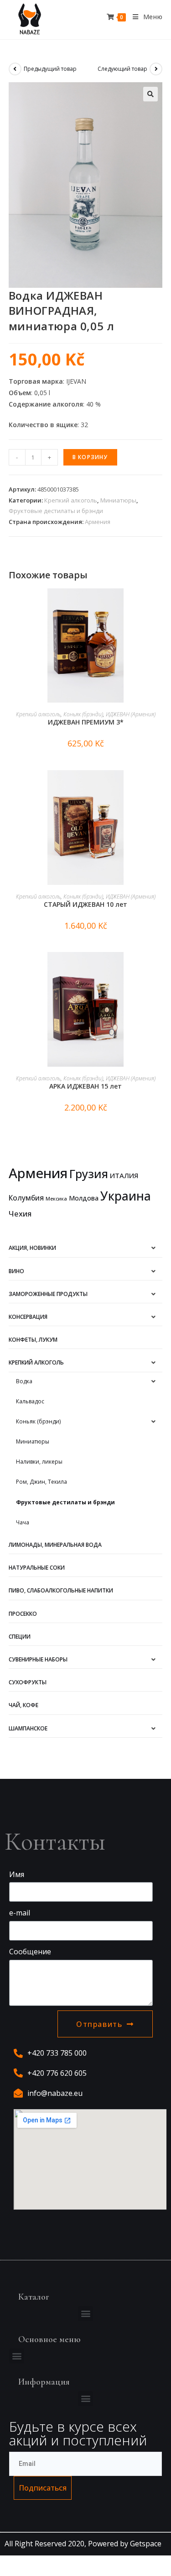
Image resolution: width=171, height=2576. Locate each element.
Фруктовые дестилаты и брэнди (56, 511)
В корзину (90, 457)
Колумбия (26, 1198)
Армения (98, 522)
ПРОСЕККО (23, 1614)
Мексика (56, 1199)
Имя (17, 1874)
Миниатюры (118, 500)
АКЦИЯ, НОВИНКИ (32, 1248)
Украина (126, 1196)
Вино (16, 1271)
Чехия (20, 1214)
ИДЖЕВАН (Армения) (131, 714)
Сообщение (30, 1952)
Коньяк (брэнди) (83, 714)
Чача (23, 1522)
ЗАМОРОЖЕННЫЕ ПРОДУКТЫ (48, 1294)
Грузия (89, 1174)
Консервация (28, 1317)
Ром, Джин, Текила (41, 1482)
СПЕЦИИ (20, 1637)
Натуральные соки (37, 1568)
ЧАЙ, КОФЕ (23, 1705)
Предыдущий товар (50, 69)
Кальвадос (30, 1401)
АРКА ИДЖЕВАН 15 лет (85, 1086)
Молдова (84, 1198)
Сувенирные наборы (38, 1659)
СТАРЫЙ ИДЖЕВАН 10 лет (85, 904)
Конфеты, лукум (33, 1340)
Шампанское (28, 1728)
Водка (24, 1381)
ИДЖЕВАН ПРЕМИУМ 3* (86, 722)
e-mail (20, 1913)
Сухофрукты (28, 1682)
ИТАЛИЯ (124, 1175)
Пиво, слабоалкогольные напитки (61, 1590)
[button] (85, 2314)
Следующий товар (122, 69)
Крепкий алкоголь (71, 500)
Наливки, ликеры (39, 1462)
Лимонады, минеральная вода (55, 1545)
